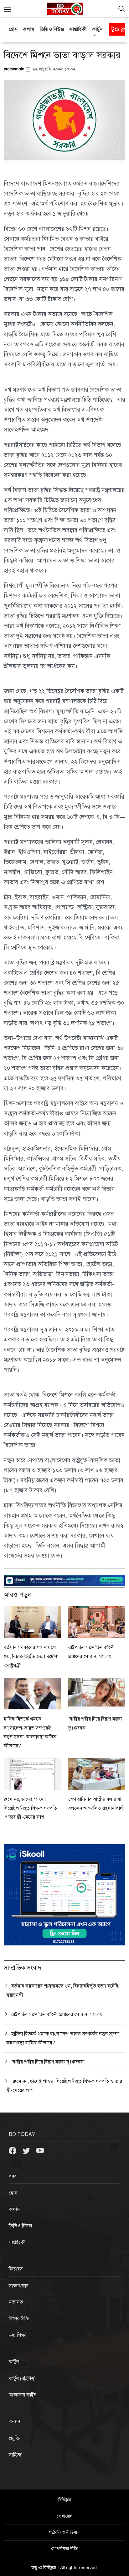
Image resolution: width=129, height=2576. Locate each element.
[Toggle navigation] (121, 9)
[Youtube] (40, 2150)
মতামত (16, 2302)
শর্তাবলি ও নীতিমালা (64, 2532)
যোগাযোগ (65, 2516)
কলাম (29, 29)
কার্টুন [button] (97, 29)
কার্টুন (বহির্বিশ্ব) (22, 2379)
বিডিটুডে (65, 2500)
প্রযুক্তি (14, 2438)
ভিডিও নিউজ (52, 29)
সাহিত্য (15, 2455)
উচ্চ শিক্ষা (18, 2335)
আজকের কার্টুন (23, 2395)
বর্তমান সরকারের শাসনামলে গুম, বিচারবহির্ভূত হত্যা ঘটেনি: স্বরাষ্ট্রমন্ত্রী (31, 1657)
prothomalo (15, 69)
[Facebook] (13, 2150)
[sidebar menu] (8, 9)
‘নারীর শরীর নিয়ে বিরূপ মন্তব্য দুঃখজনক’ (48, 2062)
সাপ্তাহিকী (78, 29)
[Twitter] (27, 2150)
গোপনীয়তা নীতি (64, 2549)
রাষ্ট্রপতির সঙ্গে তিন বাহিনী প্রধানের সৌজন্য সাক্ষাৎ (57, 2014)
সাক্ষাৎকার (19, 2286)
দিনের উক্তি (19, 2319)
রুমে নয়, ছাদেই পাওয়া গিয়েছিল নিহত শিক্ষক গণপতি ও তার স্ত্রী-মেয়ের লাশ (30, 1808)
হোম (13, 29)
